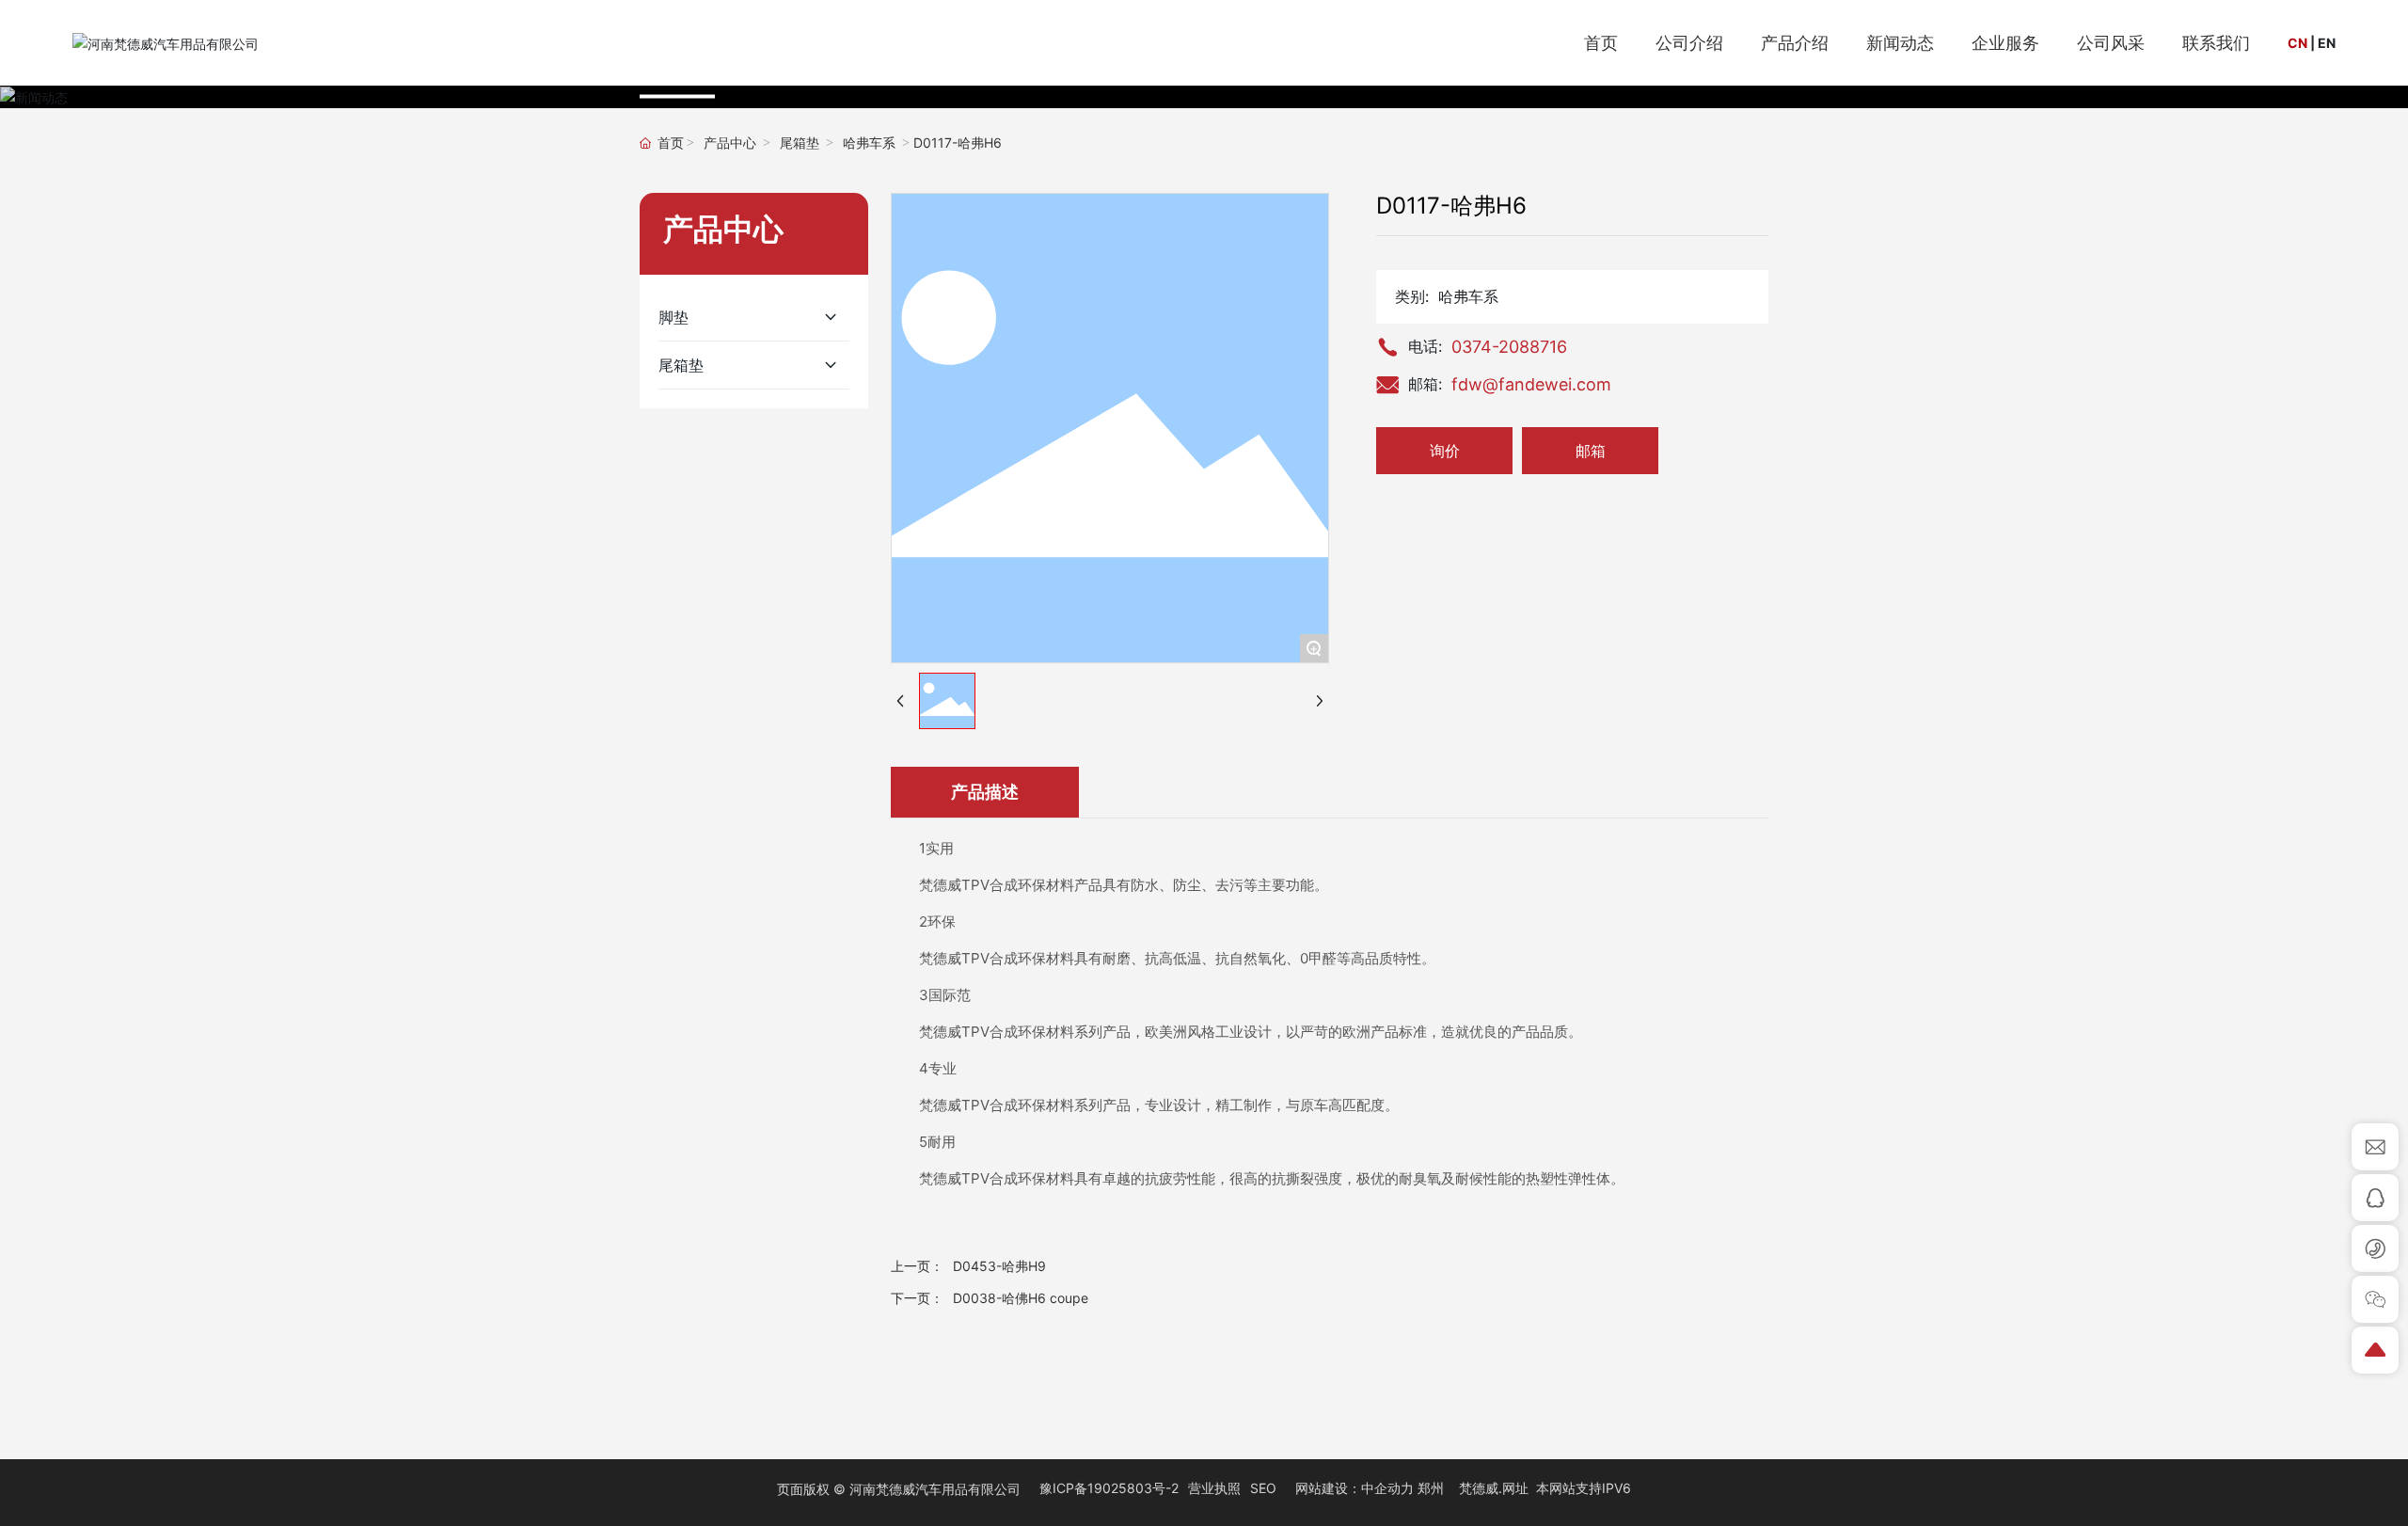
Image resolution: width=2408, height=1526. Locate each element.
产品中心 (730, 143)
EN (2327, 43)
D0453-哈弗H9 (999, 1266)
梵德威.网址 (1494, 1488)
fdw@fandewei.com (1531, 384)
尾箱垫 (800, 143)
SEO (1263, 1488)
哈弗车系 (869, 143)
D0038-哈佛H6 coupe (1021, 1298)
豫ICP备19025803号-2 (1109, 1488)
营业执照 (1214, 1488)
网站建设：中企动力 (1354, 1488)
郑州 (1431, 1488)
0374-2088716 (1509, 347)
